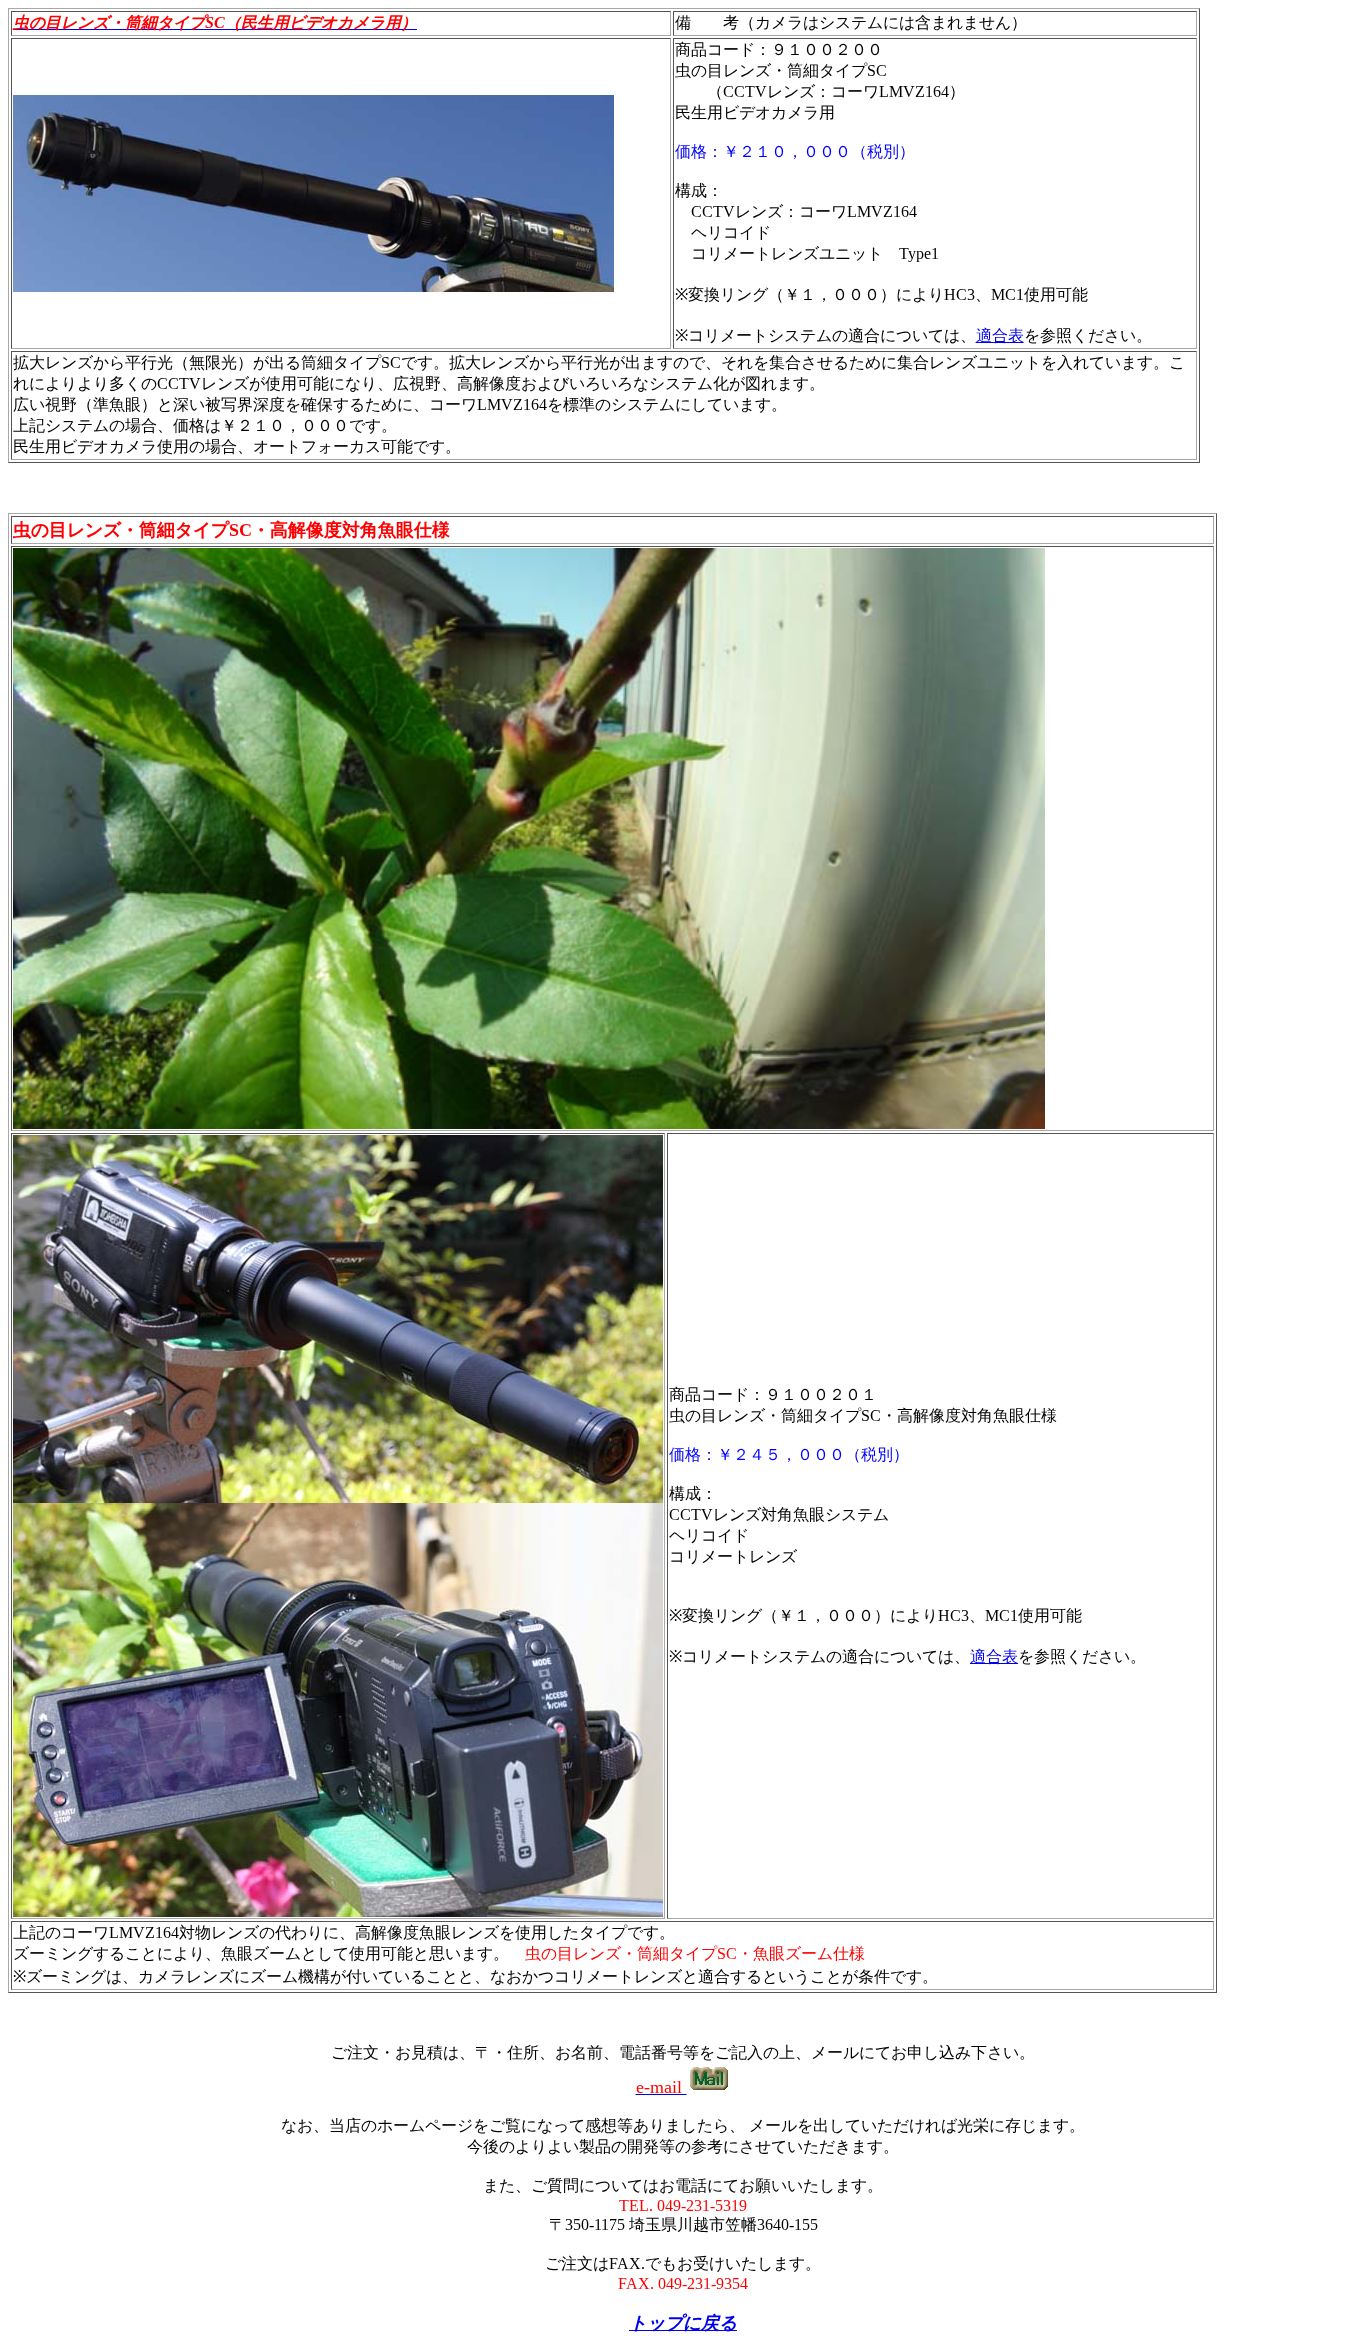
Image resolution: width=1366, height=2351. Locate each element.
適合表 (1000, 335)
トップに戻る (683, 2323)
